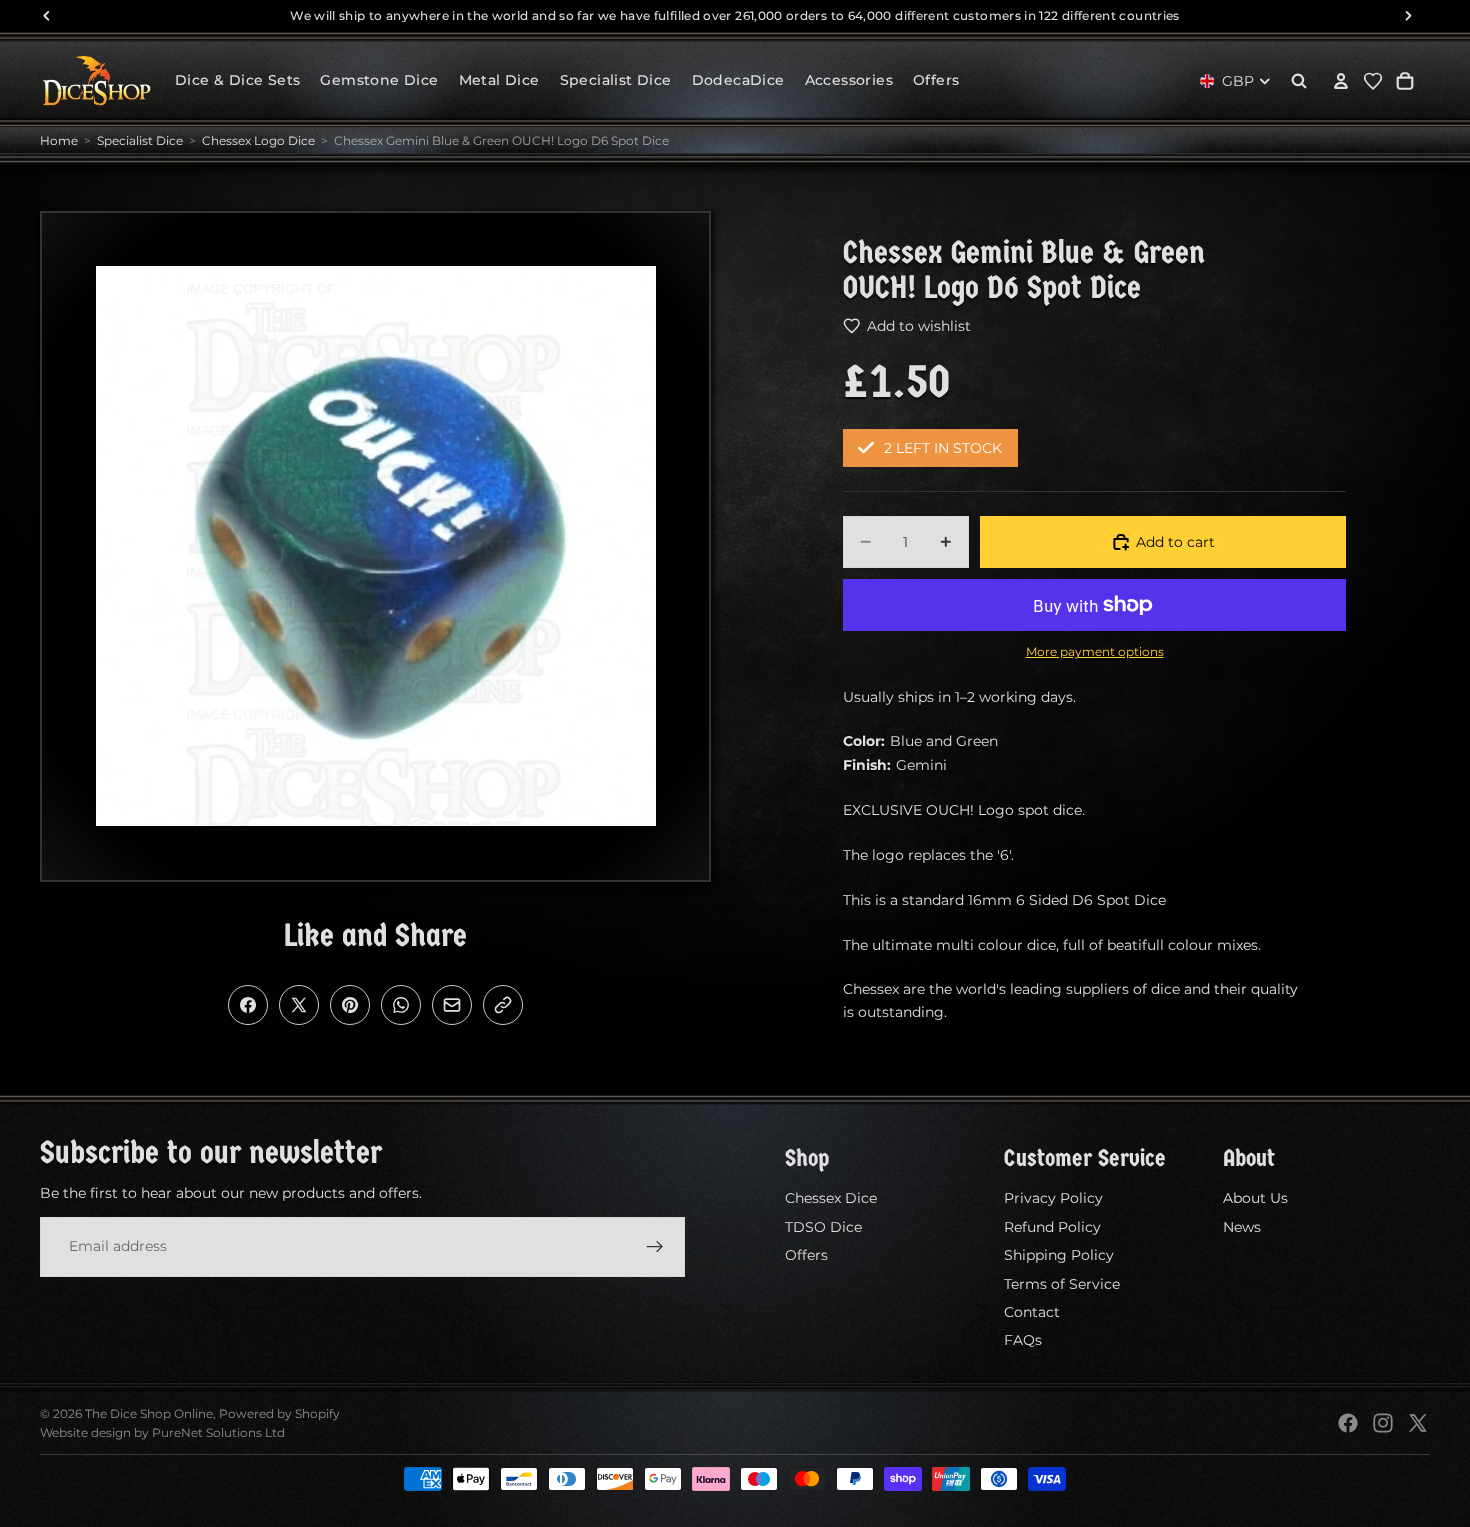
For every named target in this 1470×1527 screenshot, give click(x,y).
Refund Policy (1052, 1227)
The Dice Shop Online (149, 1413)
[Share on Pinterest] (350, 1005)
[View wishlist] (1373, 81)
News (1242, 1227)
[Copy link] (503, 1005)
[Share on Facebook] (248, 1005)
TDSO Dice (823, 1227)
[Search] (1299, 81)
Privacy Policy (1053, 1199)
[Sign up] (655, 1247)
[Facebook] (1348, 1423)
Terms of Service (1062, 1284)
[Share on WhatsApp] (401, 1005)
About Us (1255, 1199)
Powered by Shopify (279, 1413)
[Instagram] (1383, 1423)
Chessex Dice (831, 1199)
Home (59, 140)
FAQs (1023, 1341)
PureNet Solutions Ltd (218, 1432)
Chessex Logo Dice (258, 140)
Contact (1032, 1312)
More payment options (1095, 652)
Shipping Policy (1059, 1255)
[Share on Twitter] (299, 1005)
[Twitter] (1418, 1423)
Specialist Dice (140, 140)
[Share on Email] (452, 1005)
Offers (806, 1255)
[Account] (1341, 81)
